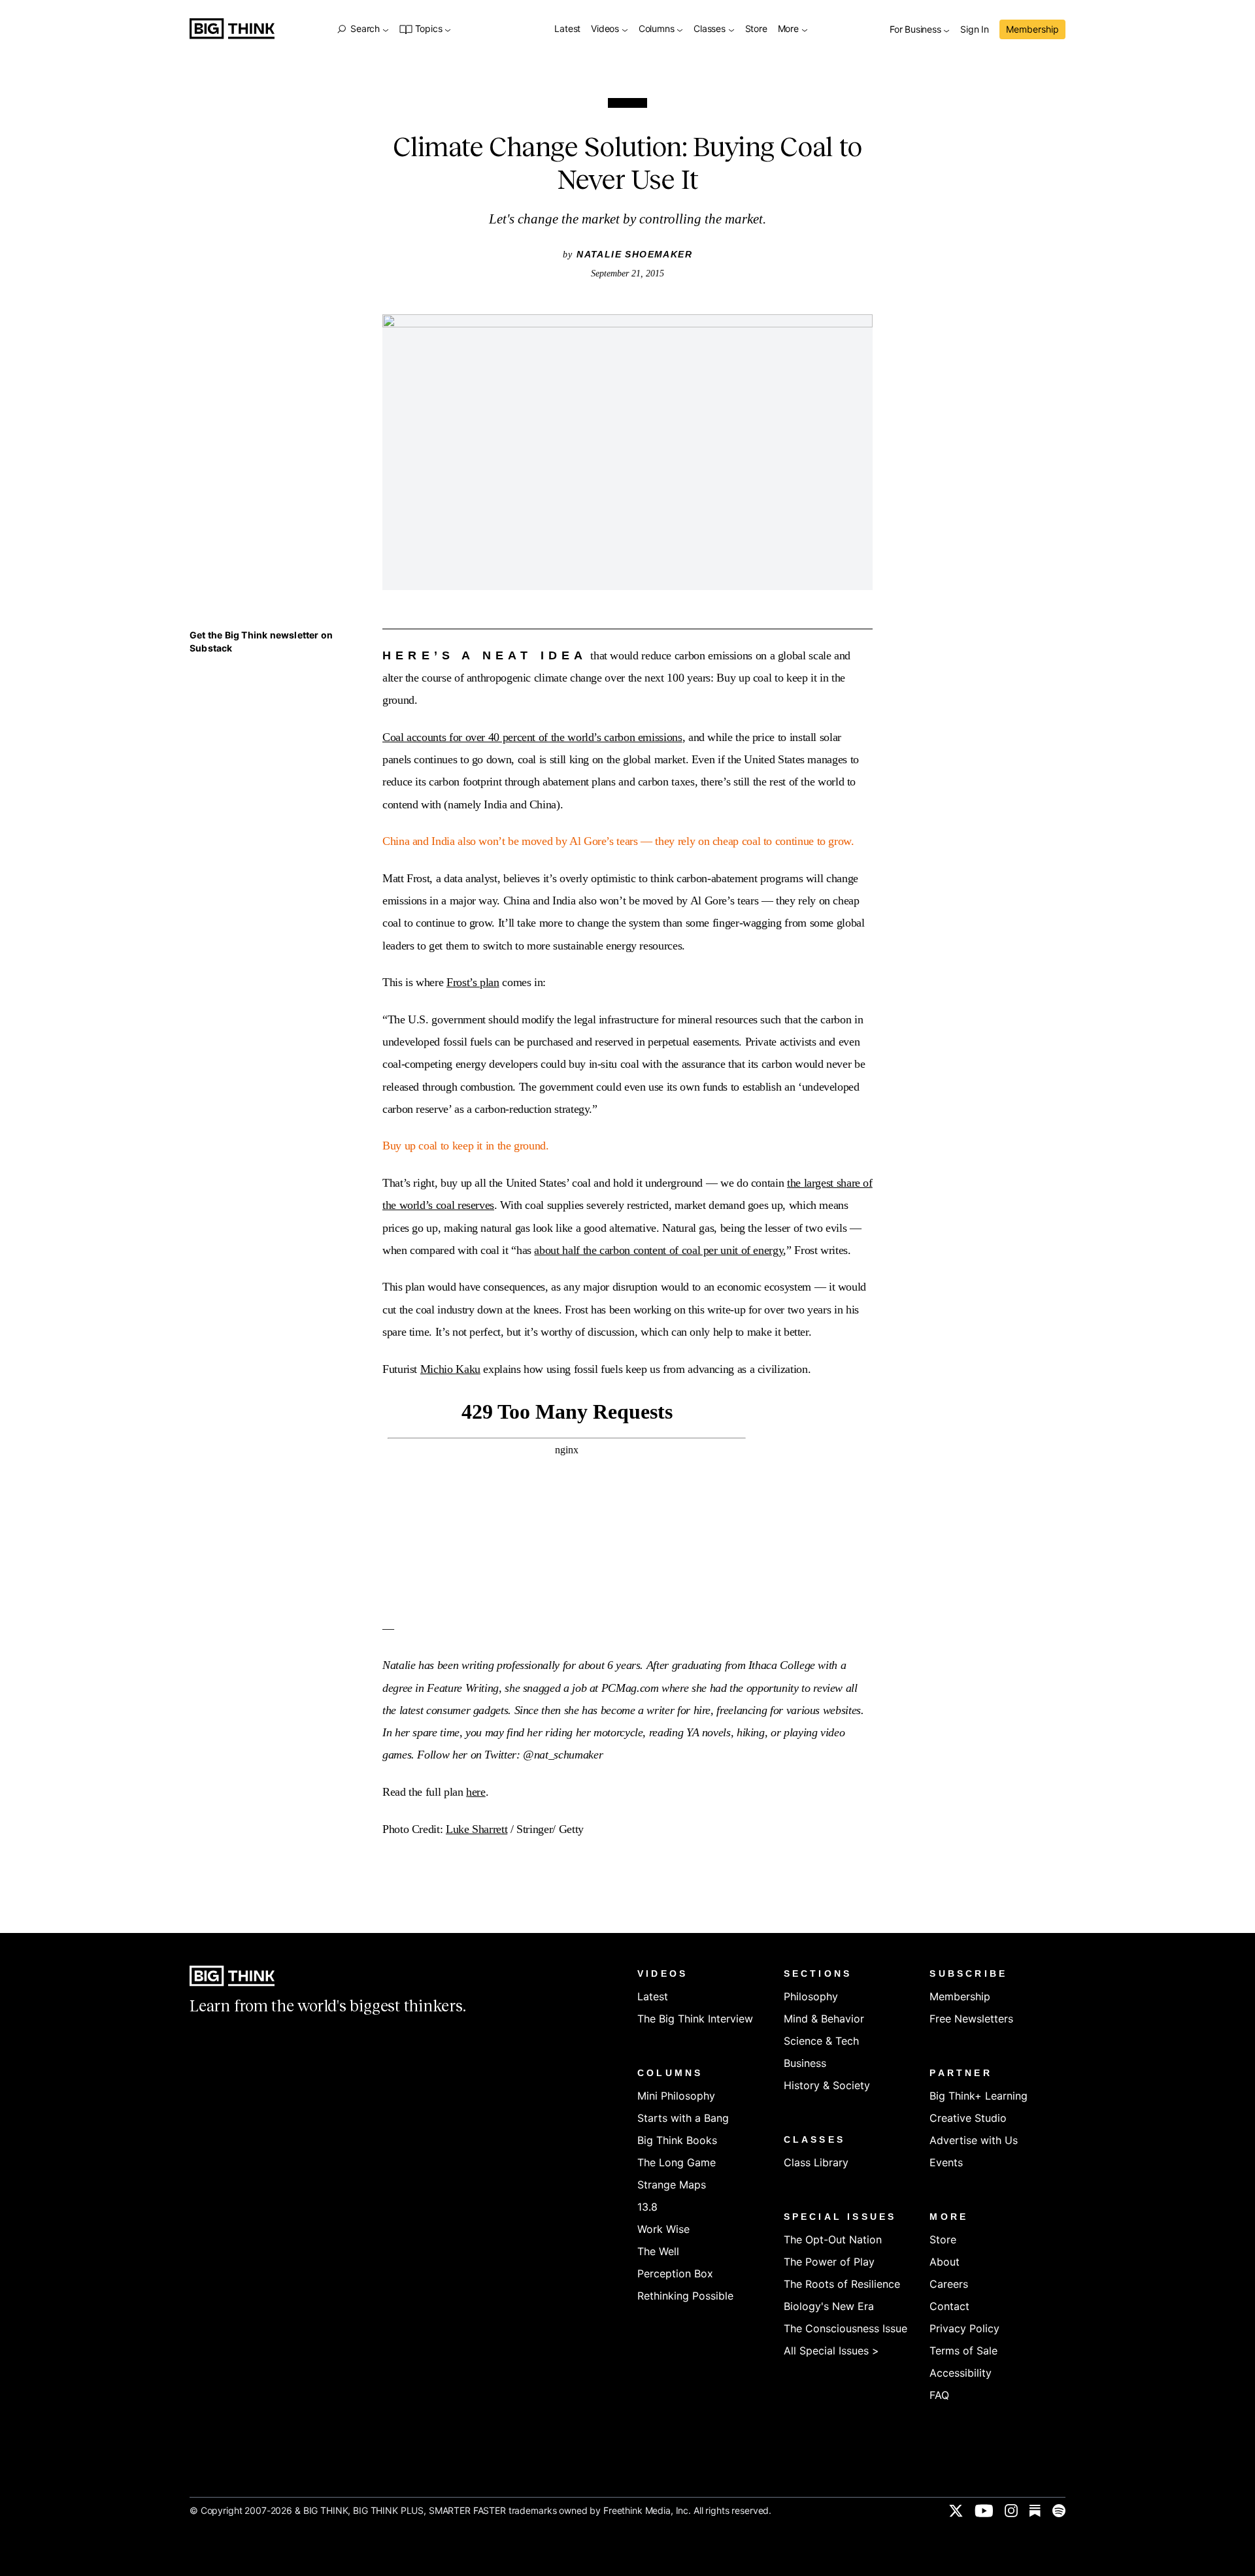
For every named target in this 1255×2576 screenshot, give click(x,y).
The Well (658, 2251)
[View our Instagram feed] (1011, 2511)
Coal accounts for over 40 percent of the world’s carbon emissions (532, 737)
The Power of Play (829, 2262)
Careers (949, 2284)
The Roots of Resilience (842, 2284)
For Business (916, 30)
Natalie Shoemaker (634, 254)
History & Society (827, 2085)
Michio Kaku (450, 1369)
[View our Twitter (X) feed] (956, 2511)
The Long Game (677, 2162)
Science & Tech (821, 2041)
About (945, 2262)
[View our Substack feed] (1035, 2511)
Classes (711, 29)
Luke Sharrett (477, 1829)
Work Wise (663, 2229)
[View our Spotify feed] (1059, 2511)
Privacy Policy (964, 2328)
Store (756, 29)
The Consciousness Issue (845, 2328)
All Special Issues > (831, 2351)
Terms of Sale (963, 2351)
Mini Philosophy (676, 2096)
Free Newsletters (971, 2019)
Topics (428, 29)
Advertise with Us (974, 2140)
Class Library (816, 2162)
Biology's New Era (829, 2306)
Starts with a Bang (683, 2118)
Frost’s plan (473, 982)
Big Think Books (677, 2140)
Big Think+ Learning (979, 2096)
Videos (606, 29)
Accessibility (961, 2373)
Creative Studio (968, 2118)
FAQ (939, 2395)
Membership (1032, 29)
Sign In (975, 30)
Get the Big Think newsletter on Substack (261, 641)
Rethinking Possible (685, 2296)
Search (365, 29)
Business (805, 2063)
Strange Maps (672, 2185)
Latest (567, 29)
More (790, 29)
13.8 (647, 2207)
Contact (949, 2306)
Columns (658, 29)
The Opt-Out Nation (833, 2239)
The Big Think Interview (695, 2019)
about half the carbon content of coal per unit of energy (659, 1250)
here (476, 1792)
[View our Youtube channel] (984, 2511)
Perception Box (675, 2273)
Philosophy (811, 1996)
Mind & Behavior (824, 2019)
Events (946, 2162)
